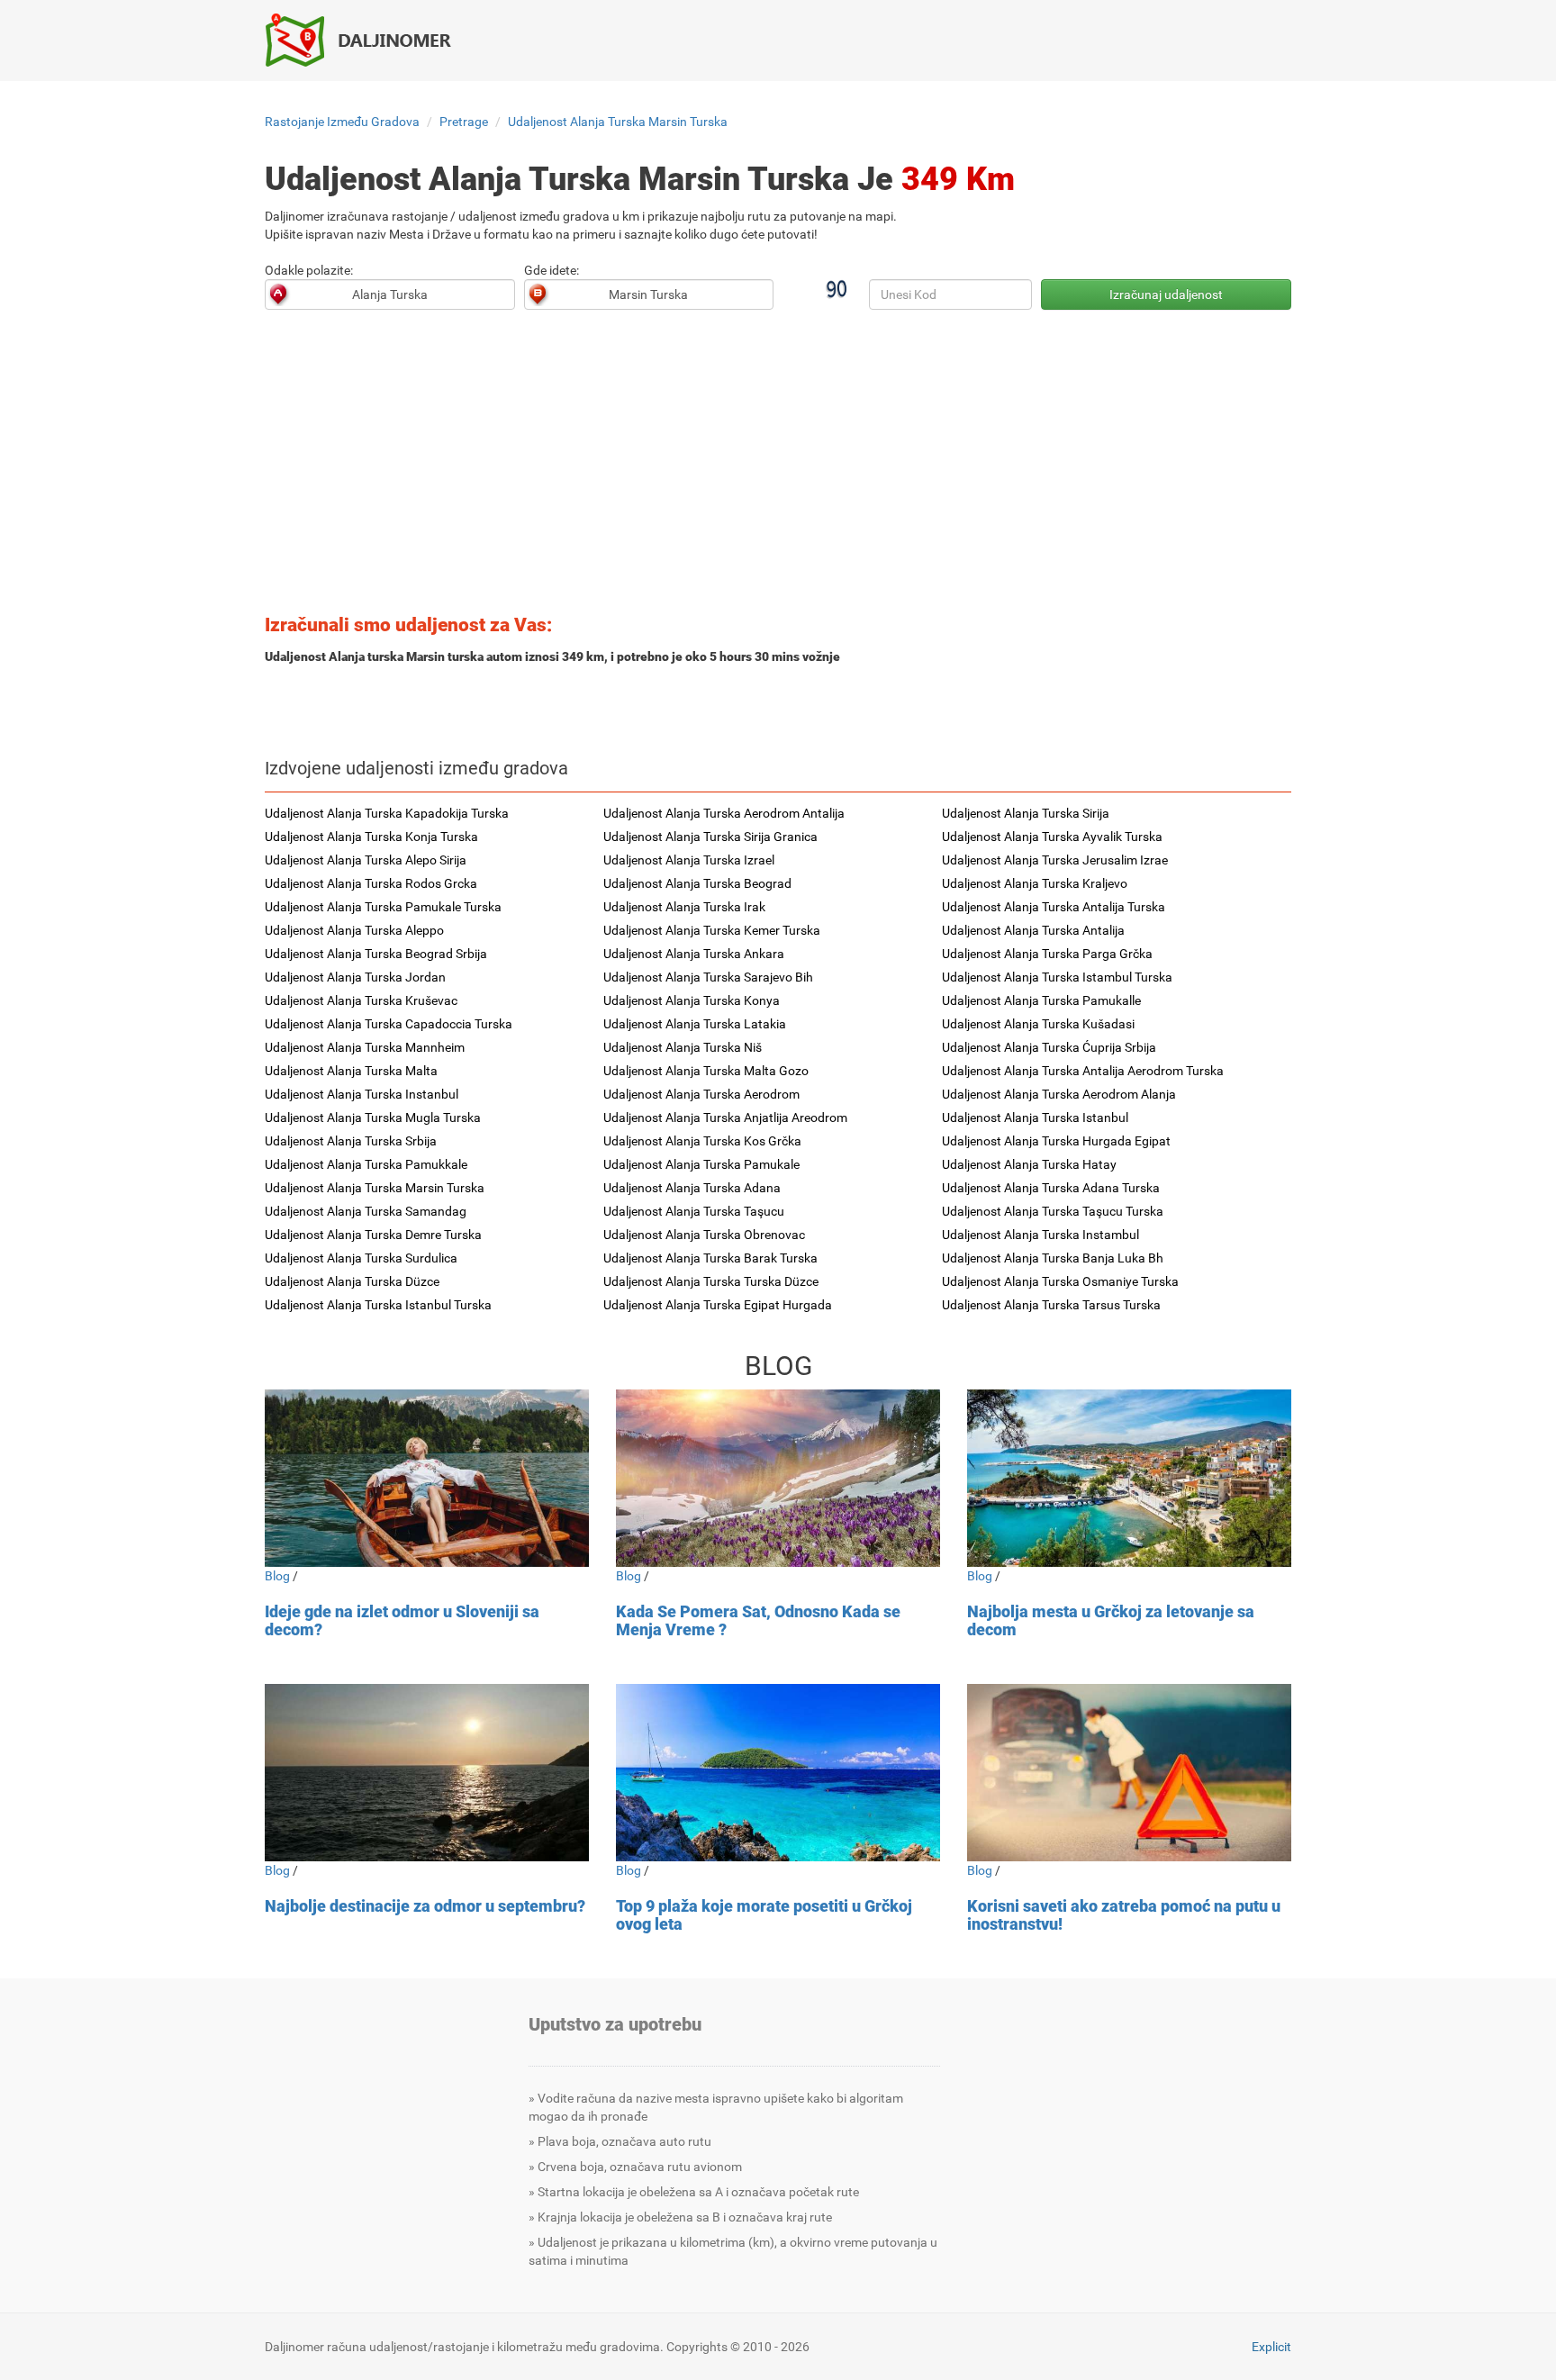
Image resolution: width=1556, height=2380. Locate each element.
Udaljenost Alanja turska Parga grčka (1047, 954)
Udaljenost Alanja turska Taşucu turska (1053, 1211)
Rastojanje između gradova (342, 122)
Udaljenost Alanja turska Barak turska (710, 1258)
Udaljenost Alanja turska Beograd (697, 883)
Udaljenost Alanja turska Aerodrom (701, 1094)
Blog (277, 1576)
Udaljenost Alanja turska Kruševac (361, 1000)
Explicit (1271, 2347)
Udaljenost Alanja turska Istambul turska (1057, 977)
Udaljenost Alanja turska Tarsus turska (1051, 1305)
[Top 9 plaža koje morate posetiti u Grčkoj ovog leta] (778, 1773)
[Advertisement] (778, 467)
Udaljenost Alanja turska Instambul (1040, 1235)
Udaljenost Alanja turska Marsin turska (618, 122)
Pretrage (464, 122)
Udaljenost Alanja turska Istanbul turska (378, 1305)
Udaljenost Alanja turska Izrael (689, 860)
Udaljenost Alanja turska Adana (692, 1188)
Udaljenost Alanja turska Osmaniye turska (1060, 1281)
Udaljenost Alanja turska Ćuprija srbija (1049, 1047)
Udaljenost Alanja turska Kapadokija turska (387, 813)
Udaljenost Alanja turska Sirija (1026, 813)
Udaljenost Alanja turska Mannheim (365, 1047)
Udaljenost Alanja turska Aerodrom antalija (724, 813)
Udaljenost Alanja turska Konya (692, 1000)
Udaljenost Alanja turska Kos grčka (702, 1141)
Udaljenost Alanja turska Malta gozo (706, 1071)
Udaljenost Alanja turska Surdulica (361, 1258)
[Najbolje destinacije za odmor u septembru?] (427, 1773)
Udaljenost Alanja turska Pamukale (701, 1164)
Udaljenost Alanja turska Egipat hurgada (718, 1305)
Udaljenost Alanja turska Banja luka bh (1053, 1258)
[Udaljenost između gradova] (368, 40)
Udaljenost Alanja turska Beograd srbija (376, 954)
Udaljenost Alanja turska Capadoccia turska (389, 1024)
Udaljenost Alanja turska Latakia (695, 1024)
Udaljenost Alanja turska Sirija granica (710, 837)
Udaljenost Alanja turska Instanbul (362, 1094)
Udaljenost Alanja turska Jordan (355, 977)
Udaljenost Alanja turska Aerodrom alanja (1059, 1094)
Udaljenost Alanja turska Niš (683, 1047)
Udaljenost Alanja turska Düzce (352, 1281)
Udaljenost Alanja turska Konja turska (371, 837)
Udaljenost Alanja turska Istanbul (1035, 1118)
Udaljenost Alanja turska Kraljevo (1035, 883)
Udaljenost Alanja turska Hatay (1029, 1164)
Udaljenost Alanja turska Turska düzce (711, 1281)
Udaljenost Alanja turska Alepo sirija (366, 860)
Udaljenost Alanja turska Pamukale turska (383, 907)
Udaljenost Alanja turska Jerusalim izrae (1055, 860)
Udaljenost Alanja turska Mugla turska (373, 1118)
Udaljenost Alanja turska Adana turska (1051, 1188)
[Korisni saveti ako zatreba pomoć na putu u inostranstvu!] (1129, 1773)
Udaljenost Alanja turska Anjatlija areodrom (725, 1118)
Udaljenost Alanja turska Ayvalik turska (1052, 837)
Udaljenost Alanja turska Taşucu (694, 1211)
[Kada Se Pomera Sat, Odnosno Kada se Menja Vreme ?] (778, 1478)
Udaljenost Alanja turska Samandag (366, 1211)
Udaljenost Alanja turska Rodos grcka (371, 883)
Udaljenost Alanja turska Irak (684, 907)
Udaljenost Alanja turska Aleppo (354, 930)
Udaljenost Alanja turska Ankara (694, 954)
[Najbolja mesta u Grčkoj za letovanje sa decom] (1129, 1478)
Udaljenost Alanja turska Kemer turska (712, 930)
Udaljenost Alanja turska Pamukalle (1041, 1000)
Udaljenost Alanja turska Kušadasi (1038, 1024)
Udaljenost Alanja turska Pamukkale (366, 1164)
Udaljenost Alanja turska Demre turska (373, 1235)
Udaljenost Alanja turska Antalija (1033, 930)
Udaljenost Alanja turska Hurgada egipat (1056, 1141)
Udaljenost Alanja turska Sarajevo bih (708, 977)
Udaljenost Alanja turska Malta (351, 1071)
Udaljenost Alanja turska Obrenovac (704, 1235)
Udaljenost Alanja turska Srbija (351, 1141)
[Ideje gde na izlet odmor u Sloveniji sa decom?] (427, 1478)
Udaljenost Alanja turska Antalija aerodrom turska (1083, 1071)
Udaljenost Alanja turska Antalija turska (1054, 907)
